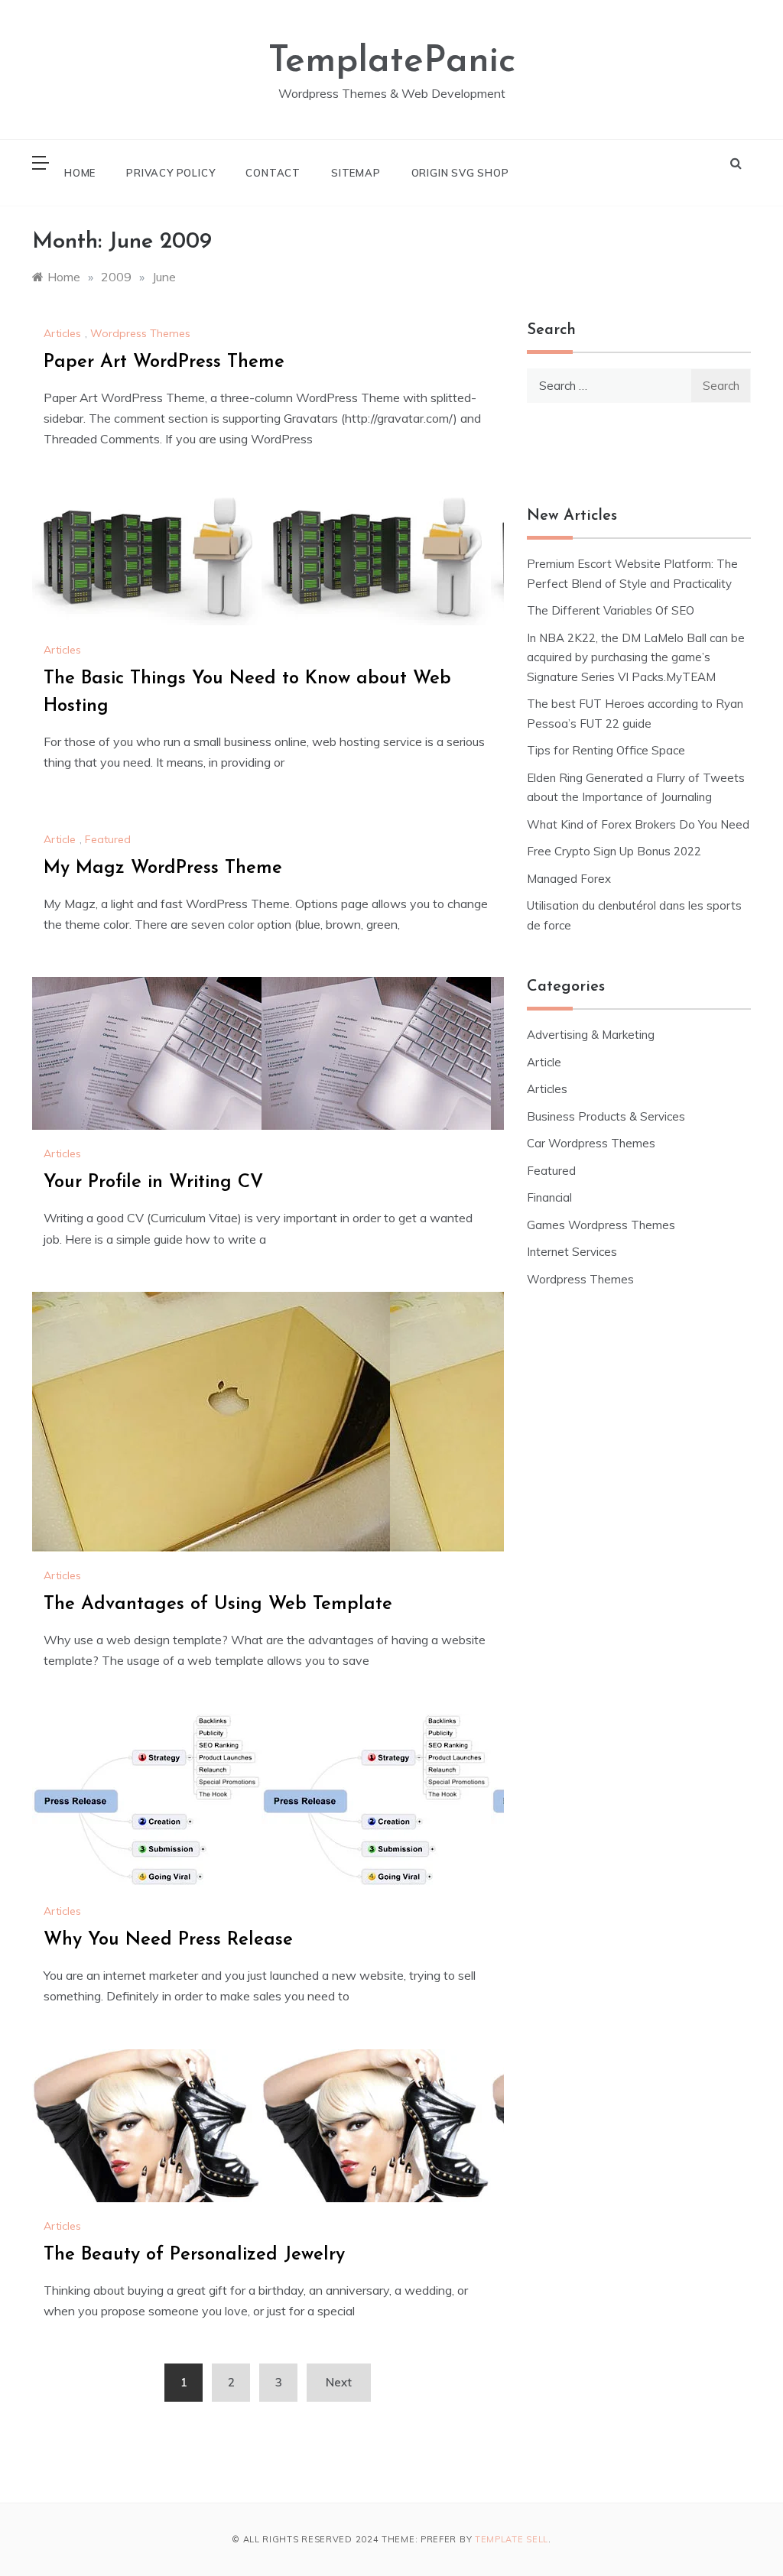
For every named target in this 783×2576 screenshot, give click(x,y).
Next (339, 2382)
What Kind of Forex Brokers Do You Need (638, 824)
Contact (273, 173)
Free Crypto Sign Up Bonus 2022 (614, 851)
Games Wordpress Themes (601, 1225)
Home (80, 173)
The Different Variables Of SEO (611, 610)
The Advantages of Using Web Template (218, 1604)
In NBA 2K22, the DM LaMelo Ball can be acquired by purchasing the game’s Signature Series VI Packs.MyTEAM (636, 657)
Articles (62, 333)
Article (60, 839)
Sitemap (356, 173)
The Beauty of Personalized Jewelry (194, 2255)
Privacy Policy (171, 173)
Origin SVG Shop (460, 173)
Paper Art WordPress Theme (164, 362)
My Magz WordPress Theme (163, 868)
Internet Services (572, 1252)
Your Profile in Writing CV (153, 1183)
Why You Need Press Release (168, 1940)
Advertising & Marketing (591, 1035)
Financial (549, 1197)
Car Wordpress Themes (591, 1143)
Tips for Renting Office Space (608, 750)
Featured (108, 839)
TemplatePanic (392, 62)
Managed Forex (569, 879)
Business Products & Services (606, 1116)
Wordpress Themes (140, 333)
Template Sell (512, 2539)
